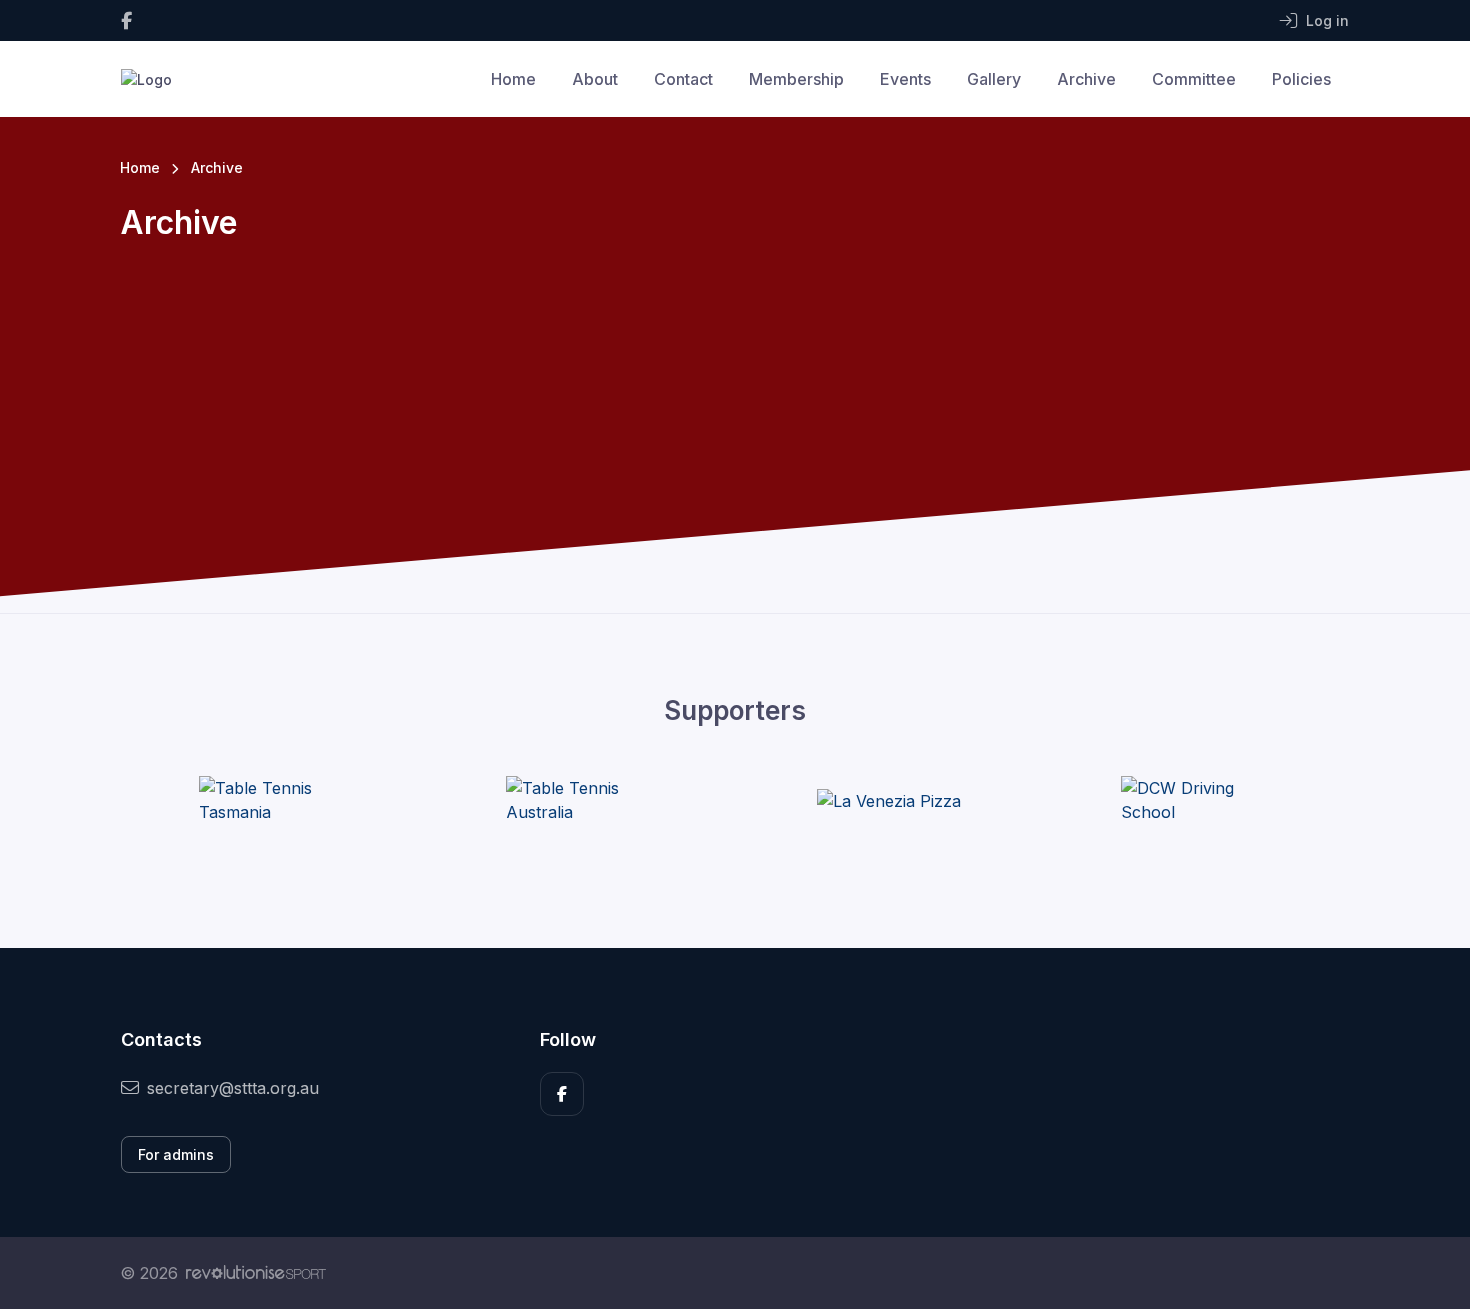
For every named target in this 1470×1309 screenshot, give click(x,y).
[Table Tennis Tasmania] (274, 800)
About (595, 79)
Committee (1194, 79)
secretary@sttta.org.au (233, 1088)
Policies (1301, 79)
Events (905, 79)
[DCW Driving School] (1196, 800)
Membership (796, 79)
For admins (176, 1154)
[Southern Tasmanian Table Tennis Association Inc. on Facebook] (126, 20)
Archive (1086, 79)
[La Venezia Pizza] (889, 800)
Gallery (994, 79)
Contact (683, 79)
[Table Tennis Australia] (581, 800)
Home (513, 79)
